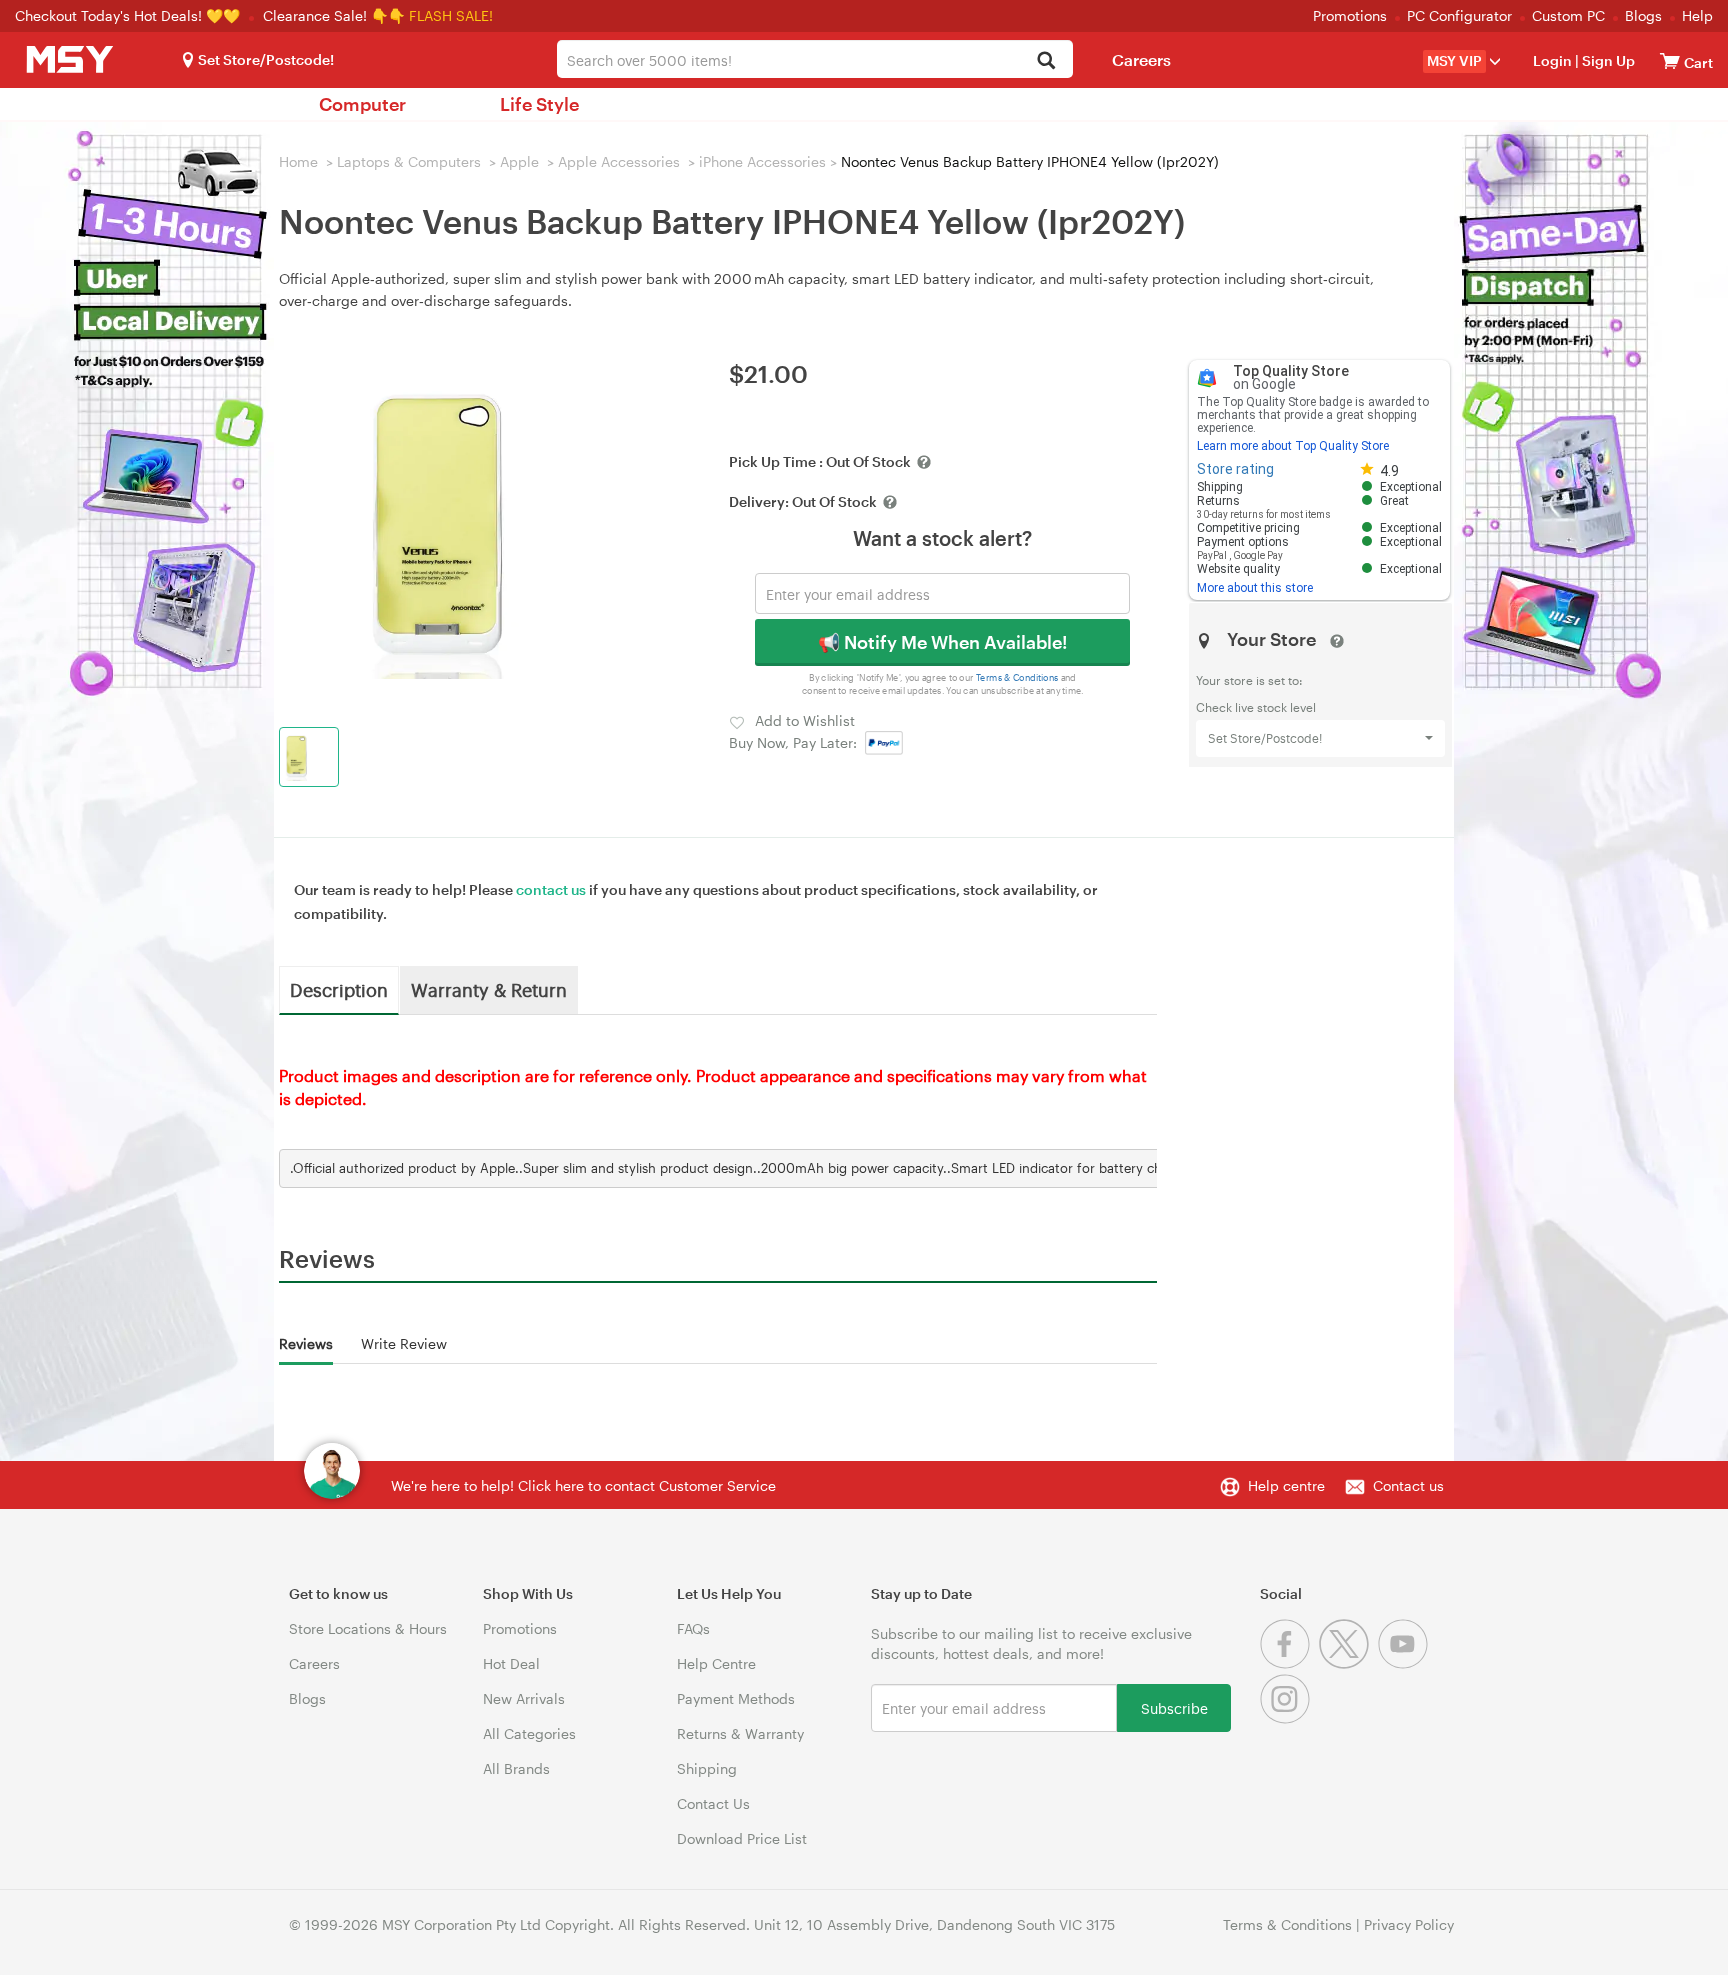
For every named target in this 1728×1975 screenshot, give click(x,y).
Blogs (1643, 15)
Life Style (539, 104)
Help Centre (716, 1663)
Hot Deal (511, 1663)
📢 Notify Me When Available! (942, 642)
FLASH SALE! (451, 15)
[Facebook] (1289, 1663)
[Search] (1046, 61)
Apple (519, 161)
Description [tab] (339, 989)
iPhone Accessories (762, 161)
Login (1552, 60)
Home (298, 161)
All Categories (529, 1733)
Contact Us (713, 1803)
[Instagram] (1287, 1718)
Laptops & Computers (409, 161)
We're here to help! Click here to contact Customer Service (583, 1485)
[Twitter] (1348, 1663)
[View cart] (1670, 60)
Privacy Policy (1409, 1924)
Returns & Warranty (740, 1733)
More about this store (1255, 588)
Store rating (1235, 469)
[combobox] (814, 59)
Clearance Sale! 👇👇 (334, 15)
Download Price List (742, 1838)
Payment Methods (736, 1698)
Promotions (1350, 15)
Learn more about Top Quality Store (1293, 446)
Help (1697, 15)
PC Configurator (1459, 15)
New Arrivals (524, 1698)
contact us (551, 889)
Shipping (707, 1768)
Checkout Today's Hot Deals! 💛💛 (129, 15)
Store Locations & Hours (368, 1628)
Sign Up (1607, 60)
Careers (1141, 59)
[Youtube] (1405, 1663)
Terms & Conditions (1017, 677)
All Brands (516, 1768)
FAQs (693, 1628)
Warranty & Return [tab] (489, 989)
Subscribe (1174, 1707)
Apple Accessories (619, 161)
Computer (362, 104)
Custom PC (1568, 15)
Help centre (1286, 1485)
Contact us (1408, 1485)
